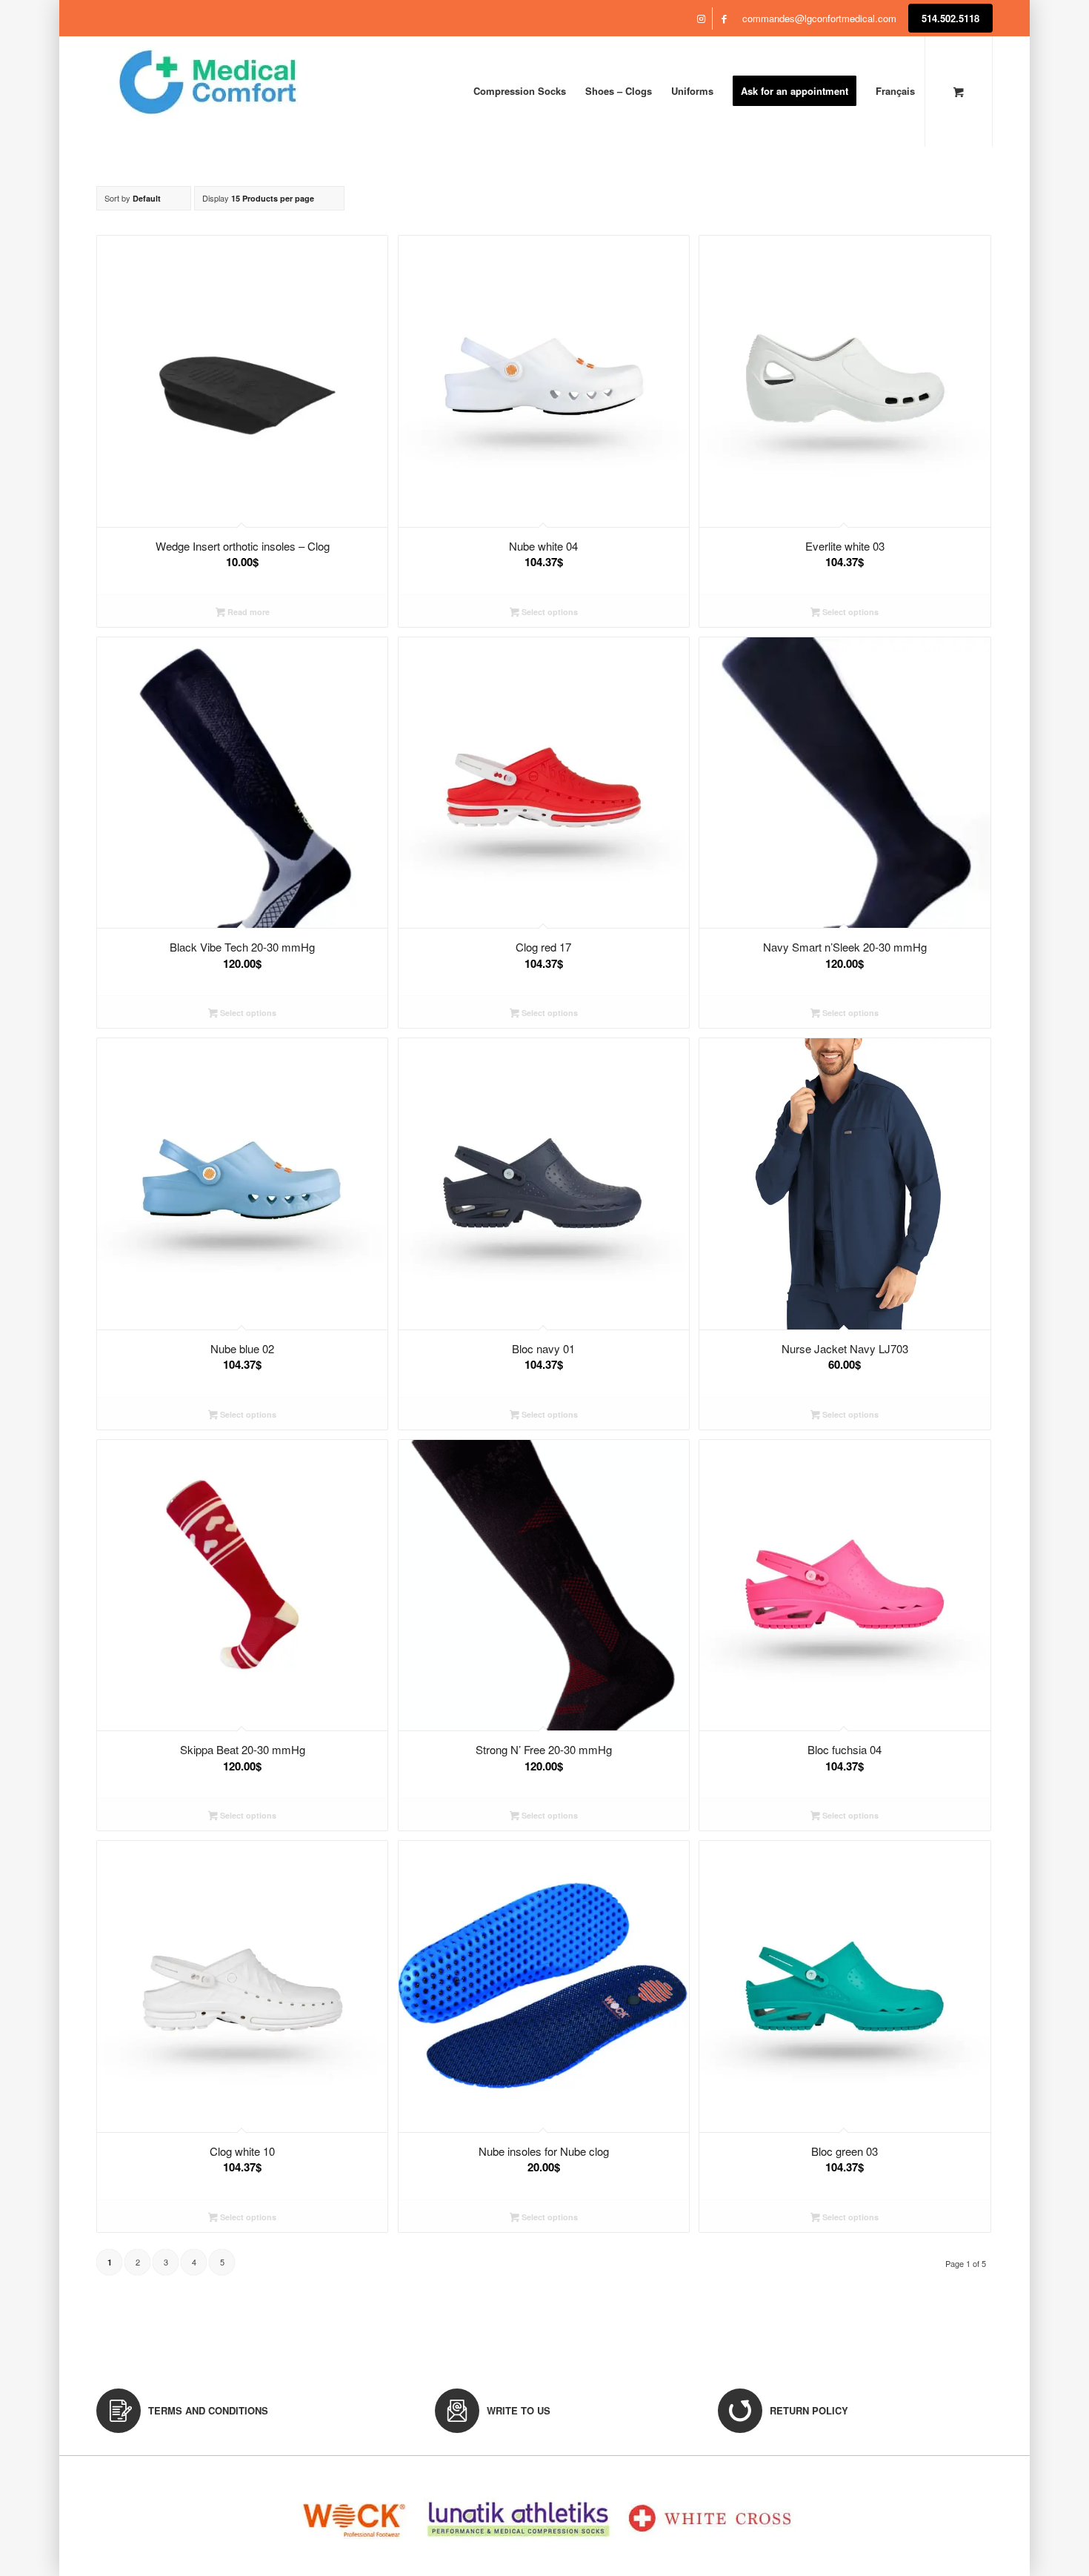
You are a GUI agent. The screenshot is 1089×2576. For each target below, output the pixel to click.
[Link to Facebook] (724, 19)
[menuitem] (520, 91)
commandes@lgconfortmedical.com (819, 18)
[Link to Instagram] (701, 19)
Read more (247, 612)
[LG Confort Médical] (207, 91)
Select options (549, 612)
